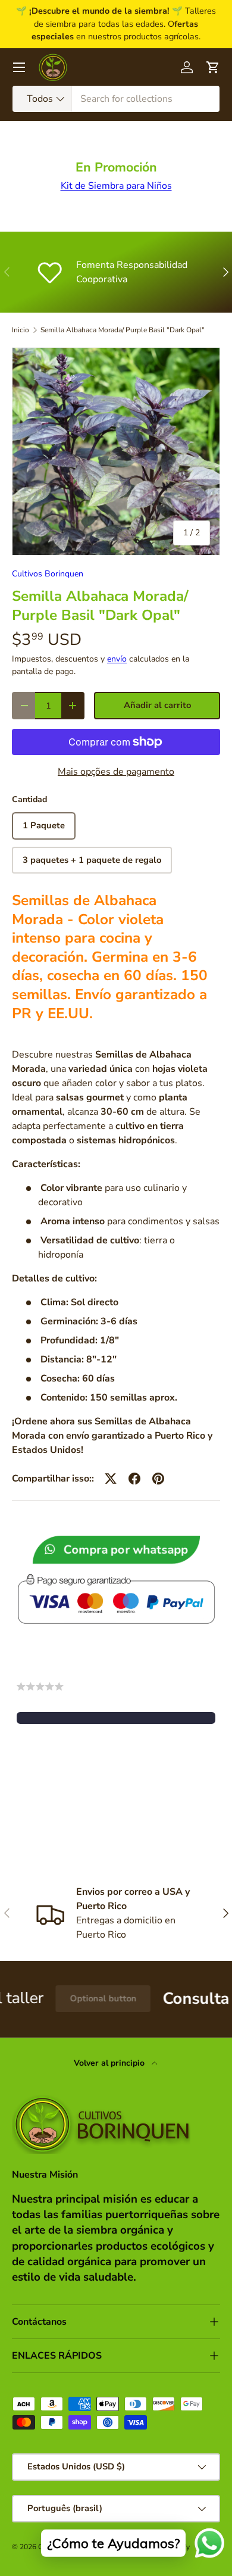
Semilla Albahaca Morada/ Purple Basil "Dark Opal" (123, 330)
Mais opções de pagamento (116, 772)
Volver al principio (110, 2063)
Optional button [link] (73, 1998)
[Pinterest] (158, 1479)
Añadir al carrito (157, 705)
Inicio (21, 330)
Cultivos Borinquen (48, 574)
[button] (116, 1718)
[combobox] (116, 99)
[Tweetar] (111, 1479)
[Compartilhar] (134, 1479)
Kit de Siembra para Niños (116, 186)
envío (117, 659)
